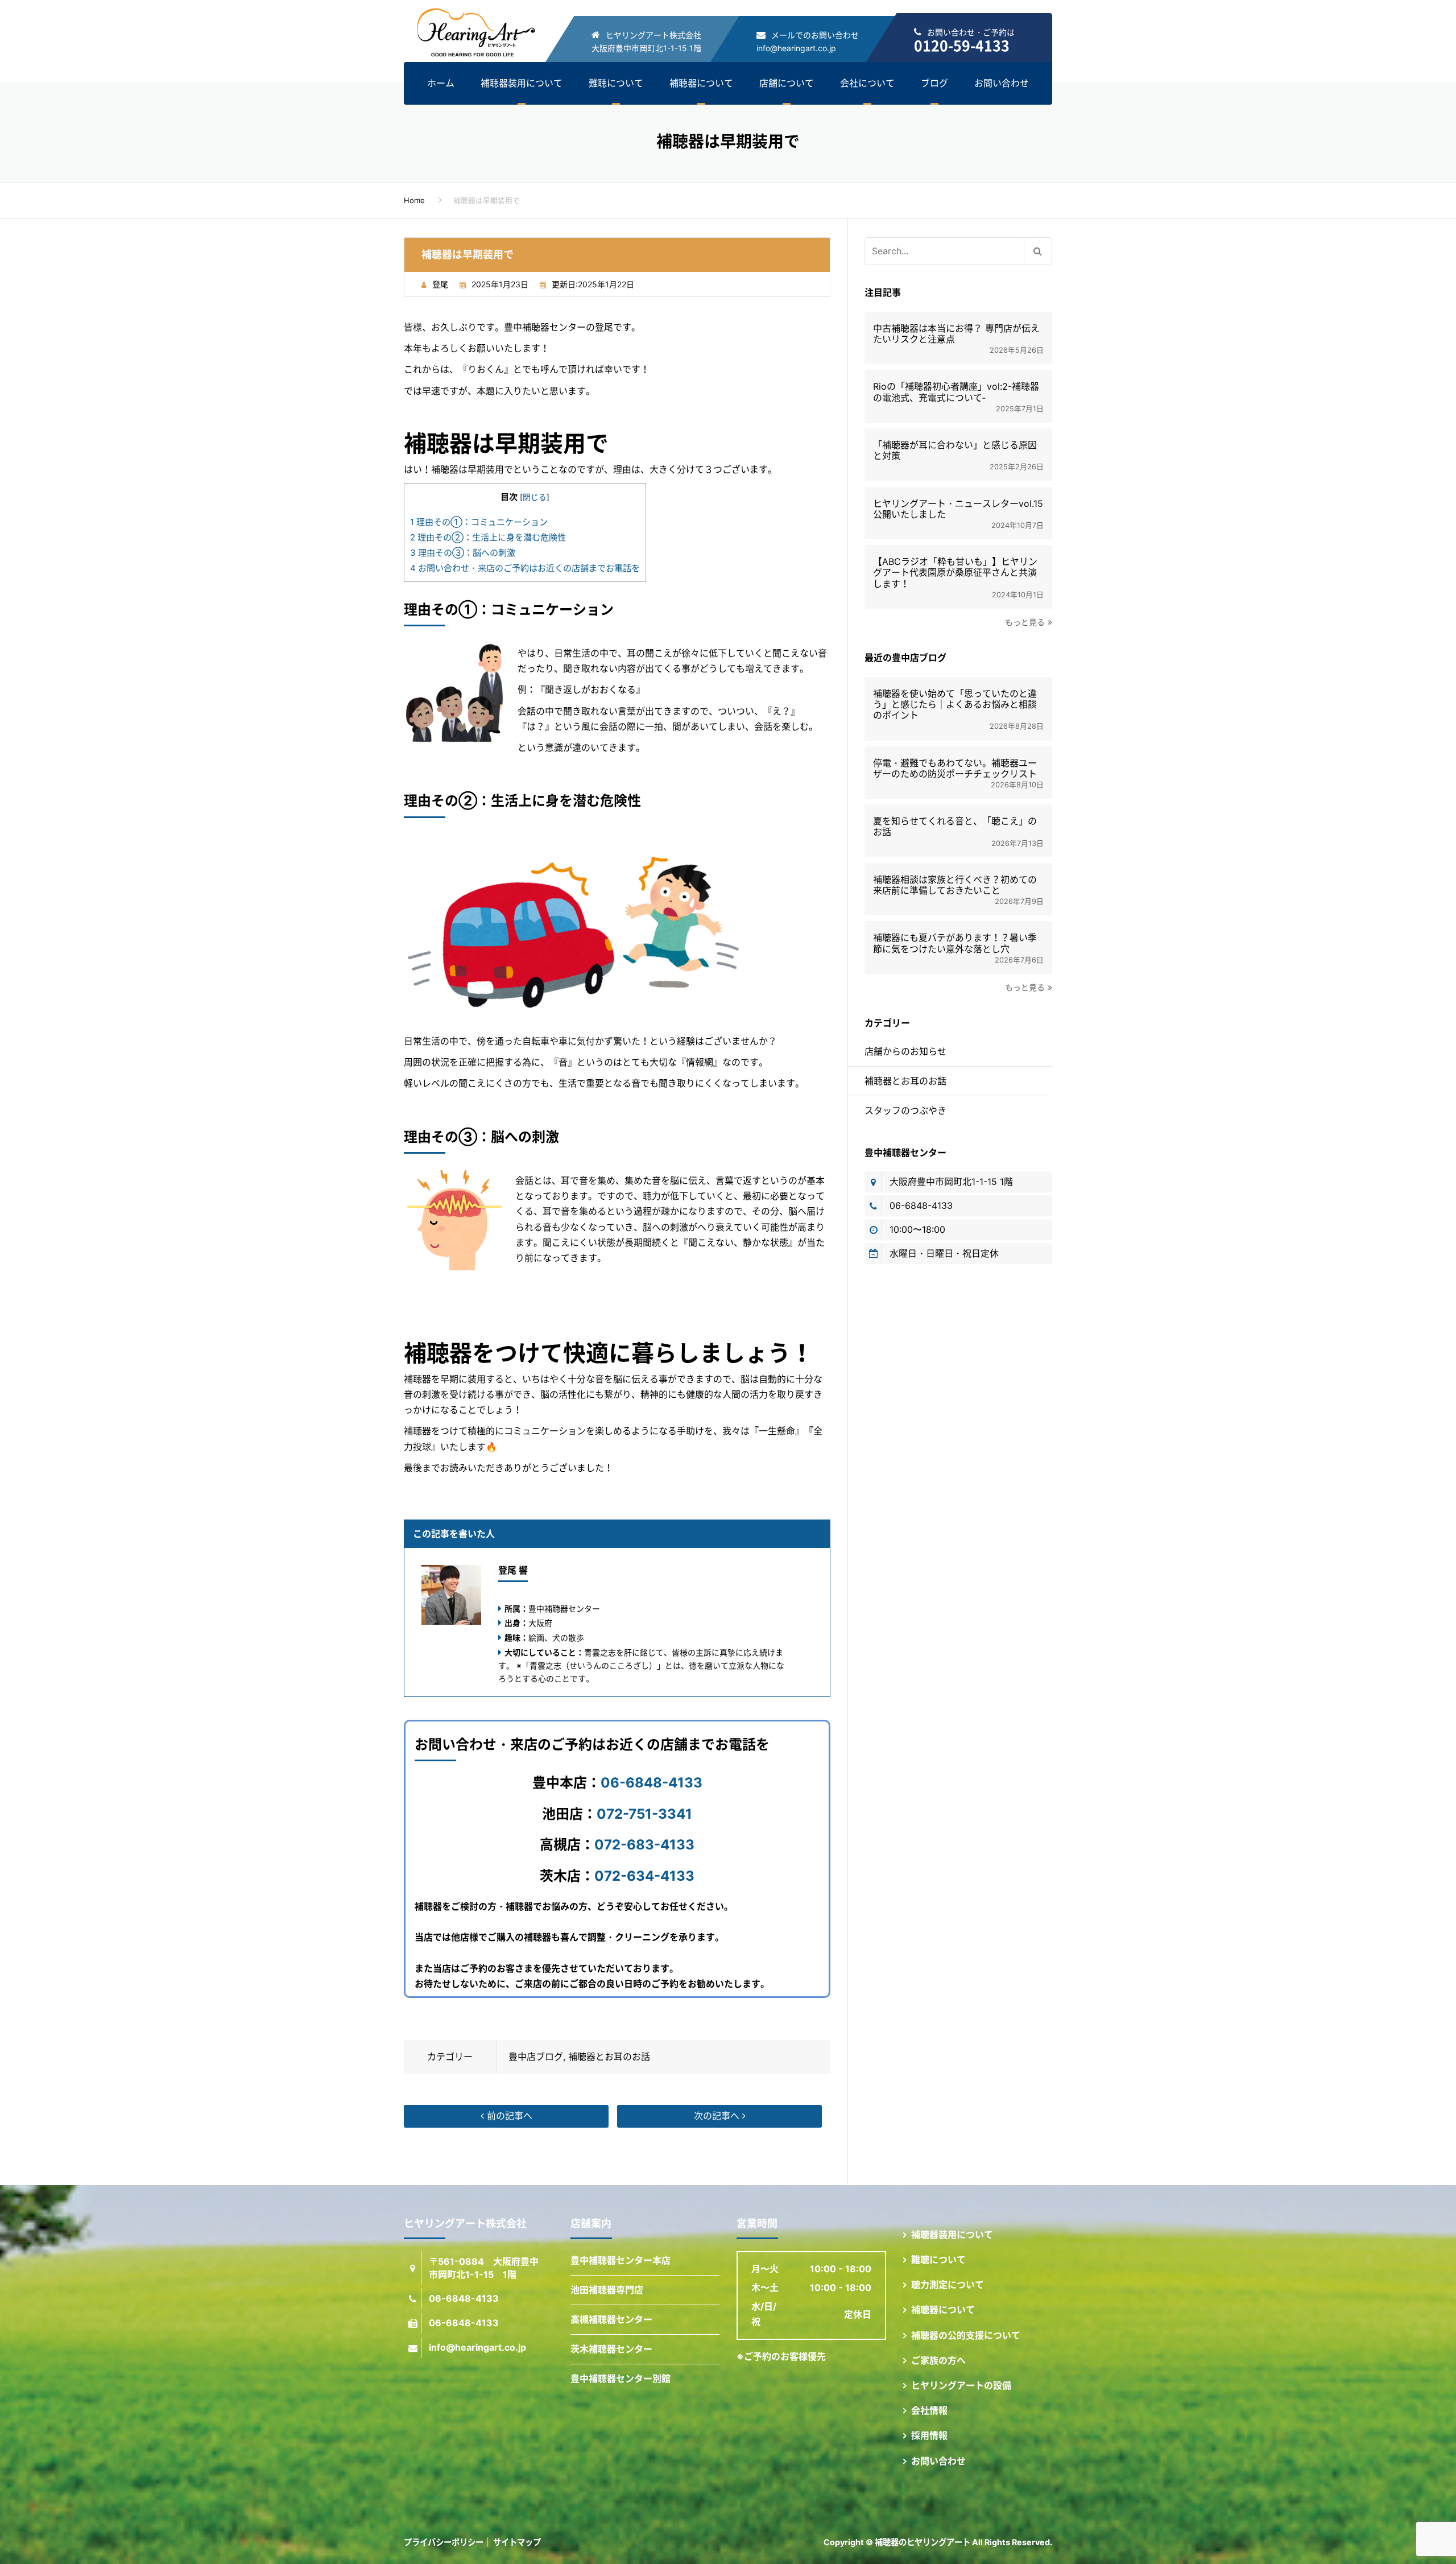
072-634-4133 (644, 1876)
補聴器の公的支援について (966, 2335)
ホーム (441, 83)
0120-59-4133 (962, 45)
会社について (867, 83)
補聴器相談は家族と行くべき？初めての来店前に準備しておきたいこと (955, 885)
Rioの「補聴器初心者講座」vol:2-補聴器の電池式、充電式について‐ (956, 392)
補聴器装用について (522, 83)
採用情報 (929, 2435)
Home (414, 200)
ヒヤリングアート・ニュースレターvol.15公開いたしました (958, 509)
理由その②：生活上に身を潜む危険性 (488, 537)
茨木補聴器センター (611, 2349)
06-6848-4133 (652, 1783)
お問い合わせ (1002, 83)
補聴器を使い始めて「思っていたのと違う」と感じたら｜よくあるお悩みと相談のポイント (955, 705)
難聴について (616, 83)
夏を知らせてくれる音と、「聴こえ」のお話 (955, 827)
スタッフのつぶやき (905, 1110)
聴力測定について (948, 2285)
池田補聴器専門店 (607, 2290)
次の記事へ (718, 2116)
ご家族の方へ (938, 2360)
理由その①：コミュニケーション (479, 522)
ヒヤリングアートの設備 (961, 2385)
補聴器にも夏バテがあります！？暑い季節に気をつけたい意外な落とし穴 (955, 943)
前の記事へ (508, 2116)
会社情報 (929, 2410)
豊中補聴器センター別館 (621, 2379)
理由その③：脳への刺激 (463, 553)
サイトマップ (517, 2542)
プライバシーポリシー (444, 2542)
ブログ (934, 83)
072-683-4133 (644, 1845)
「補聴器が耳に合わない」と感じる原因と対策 (955, 451)
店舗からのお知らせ (905, 1051)
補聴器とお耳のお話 (609, 2057)
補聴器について (701, 83)
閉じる (535, 497)
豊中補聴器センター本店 (621, 2260)
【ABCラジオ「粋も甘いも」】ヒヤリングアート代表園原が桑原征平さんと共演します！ (955, 573)
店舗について (787, 83)
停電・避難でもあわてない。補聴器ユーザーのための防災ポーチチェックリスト (955, 769)
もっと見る (1025, 622)
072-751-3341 (644, 1814)
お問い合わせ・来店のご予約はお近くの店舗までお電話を (525, 568)
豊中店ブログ (536, 2057)
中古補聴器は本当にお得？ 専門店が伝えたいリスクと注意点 (956, 334)
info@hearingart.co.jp (796, 48)
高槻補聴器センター (611, 2319)
